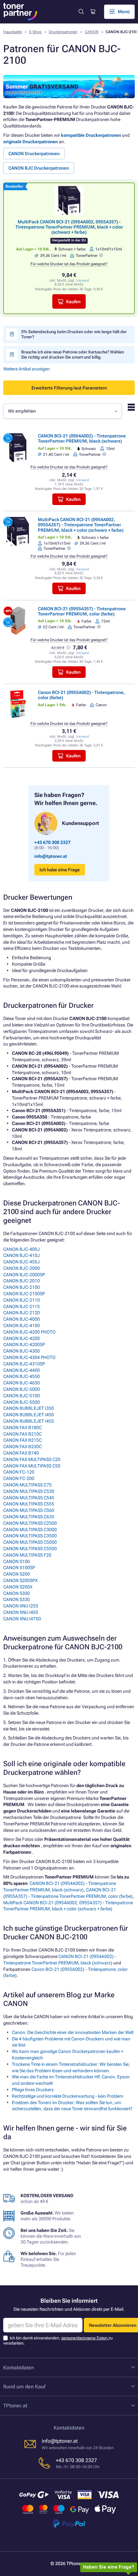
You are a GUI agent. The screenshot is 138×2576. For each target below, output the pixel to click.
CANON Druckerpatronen (34, 154)
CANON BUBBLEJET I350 (29, 1408)
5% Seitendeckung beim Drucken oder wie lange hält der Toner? (74, 334)
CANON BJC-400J (22, 1249)
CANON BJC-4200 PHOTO (29, 1332)
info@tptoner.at (51, 856)
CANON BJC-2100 (22, 1287)
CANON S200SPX (20, 1580)
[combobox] (63, 411)
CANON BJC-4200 (22, 1338)
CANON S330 (17, 1599)
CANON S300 (17, 1593)
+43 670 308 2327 (52, 842)
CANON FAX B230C (22, 1447)
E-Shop (35, 32)
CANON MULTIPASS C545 (29, 1498)
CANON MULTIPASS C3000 (30, 1530)
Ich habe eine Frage (60, 870)
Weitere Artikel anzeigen (26, 369)
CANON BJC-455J (22, 1262)
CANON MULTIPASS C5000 (30, 1542)
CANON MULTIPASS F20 (27, 1555)
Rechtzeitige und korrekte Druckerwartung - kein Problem (68, 2096)
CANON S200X (18, 1587)
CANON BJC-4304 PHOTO (29, 1357)
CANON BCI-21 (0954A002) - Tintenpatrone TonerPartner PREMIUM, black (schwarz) (82, 438)
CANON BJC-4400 (22, 1370)
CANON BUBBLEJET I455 (29, 1421)
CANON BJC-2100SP (24, 1294)
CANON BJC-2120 (22, 1313)
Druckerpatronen (63, 32)
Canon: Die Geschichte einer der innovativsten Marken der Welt (73, 2032)
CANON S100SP (19, 1568)
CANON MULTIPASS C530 (29, 1491)
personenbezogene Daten (85, 2338)
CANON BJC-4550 (22, 1376)
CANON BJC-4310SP (24, 1364)
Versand (82, 281)
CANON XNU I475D (22, 1619)
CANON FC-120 (19, 1472)
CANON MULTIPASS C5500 (30, 1549)
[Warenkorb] (92, 12)
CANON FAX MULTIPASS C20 (32, 1459)
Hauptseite (13, 32)
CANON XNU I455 (21, 1612)
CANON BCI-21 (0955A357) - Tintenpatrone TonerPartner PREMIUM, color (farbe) (82, 611)
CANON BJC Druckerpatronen (39, 168)
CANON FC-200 (19, 1478)
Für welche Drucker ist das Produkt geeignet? (69, 264)
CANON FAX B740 (21, 1453)
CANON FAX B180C (22, 1428)
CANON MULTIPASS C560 (29, 1510)
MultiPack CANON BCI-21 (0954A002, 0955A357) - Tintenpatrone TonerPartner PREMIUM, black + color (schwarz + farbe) (69, 227)
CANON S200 (17, 1574)
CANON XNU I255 (21, 1606)
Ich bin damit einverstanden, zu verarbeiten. (58, 2341)
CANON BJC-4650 (22, 1383)
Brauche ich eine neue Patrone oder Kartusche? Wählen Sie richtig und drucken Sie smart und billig (73, 354)
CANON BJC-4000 (22, 1319)
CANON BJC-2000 (22, 1268)
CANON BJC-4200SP (24, 1344)
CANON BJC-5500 (22, 1402)
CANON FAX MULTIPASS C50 (32, 1466)
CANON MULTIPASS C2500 (30, 1523)
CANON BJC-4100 (22, 1325)
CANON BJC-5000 (22, 1389)
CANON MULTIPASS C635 (29, 1517)
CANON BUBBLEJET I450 (29, 1415)
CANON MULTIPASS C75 (27, 1485)
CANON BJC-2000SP (24, 1275)
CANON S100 (17, 1561)
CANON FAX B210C (22, 1434)
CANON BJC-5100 (22, 1396)
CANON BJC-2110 (22, 1300)
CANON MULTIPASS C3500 (30, 1536)
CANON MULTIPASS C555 (29, 1504)
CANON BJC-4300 (22, 1351)
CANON (92, 32)
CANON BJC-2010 (22, 1281)
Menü (124, 12)
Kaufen (73, 302)
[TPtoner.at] (20, 12)
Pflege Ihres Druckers (33, 2090)
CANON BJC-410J (22, 1255)
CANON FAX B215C (22, 1440)
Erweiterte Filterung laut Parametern (69, 388)
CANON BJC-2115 (22, 1307)
